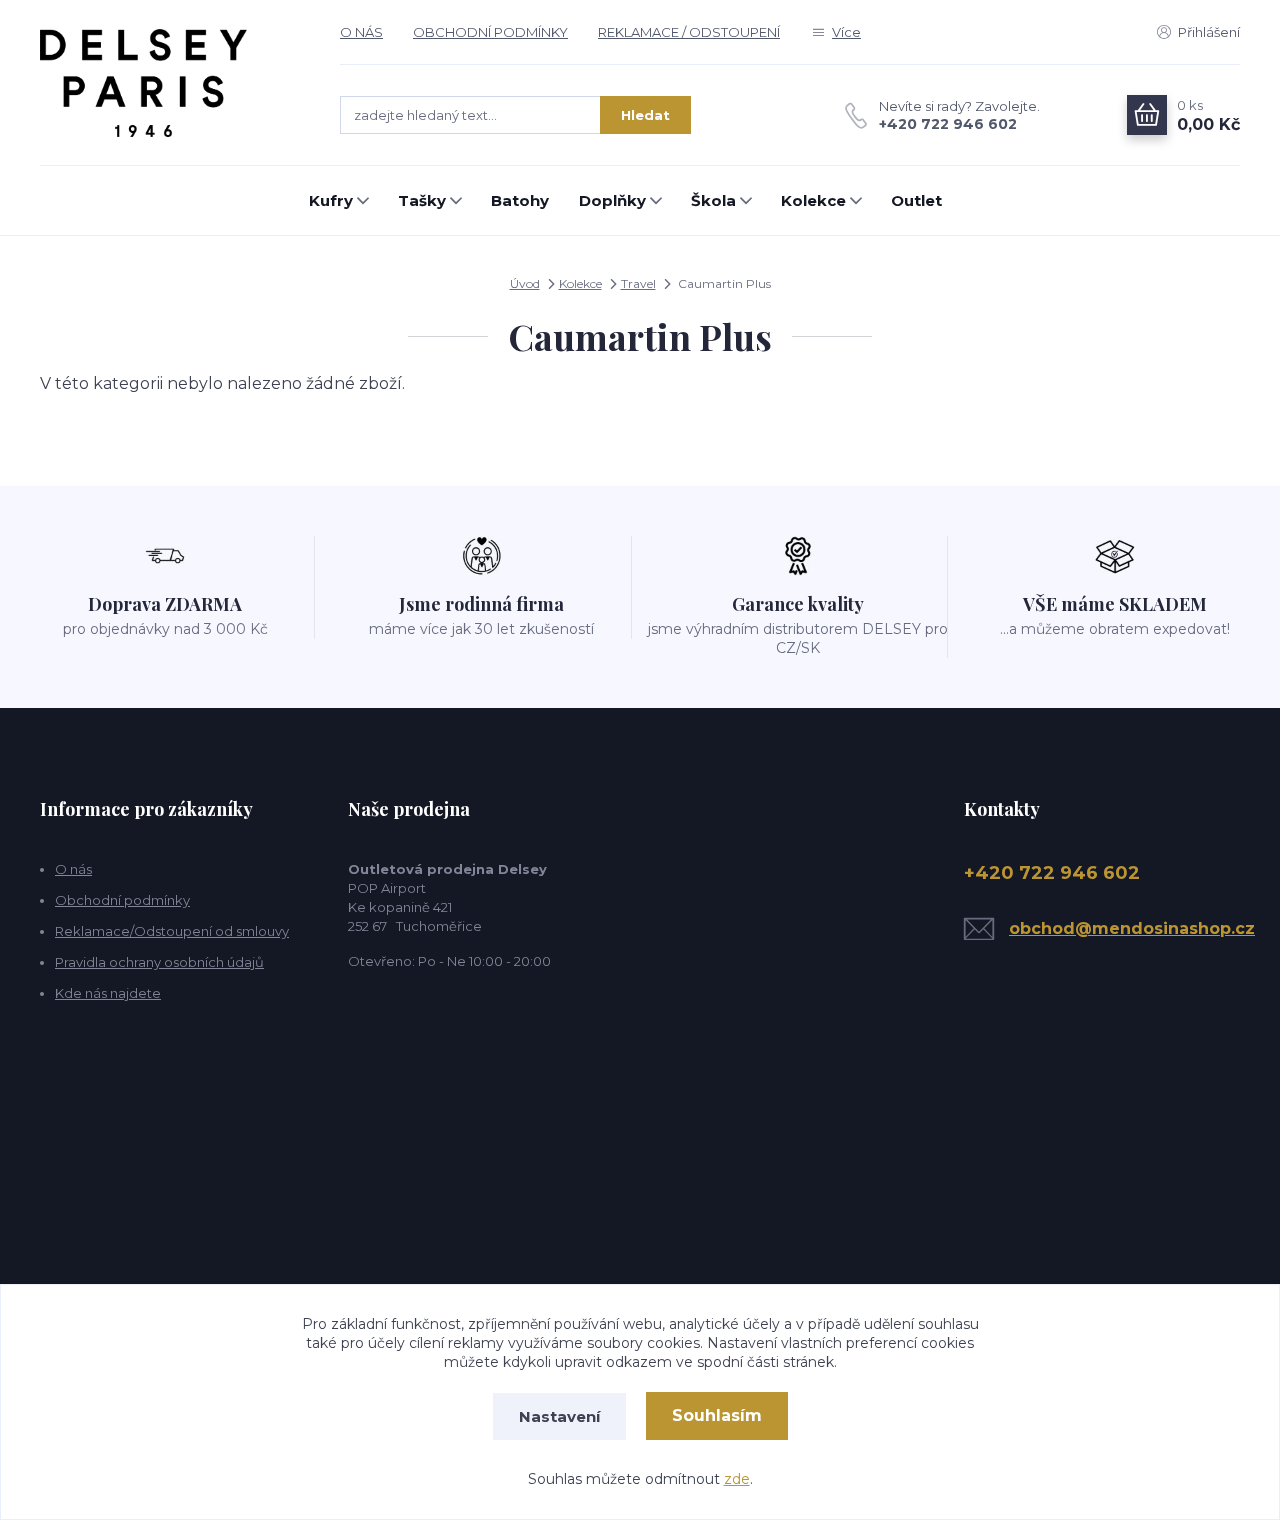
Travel (638, 283)
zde (737, 1479)
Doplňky (612, 200)
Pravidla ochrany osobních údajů (159, 962)
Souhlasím (717, 1415)
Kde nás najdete (108, 993)
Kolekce (813, 200)
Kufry (331, 200)
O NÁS (361, 32)
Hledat (645, 115)
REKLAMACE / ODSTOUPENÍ (689, 32)
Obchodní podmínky (122, 900)
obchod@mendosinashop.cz (1132, 928)
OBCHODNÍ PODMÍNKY (490, 32)
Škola (713, 200)
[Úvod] (170, 83)
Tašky (422, 200)
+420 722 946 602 (948, 124)
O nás (73, 869)
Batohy (520, 200)
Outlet (916, 200)
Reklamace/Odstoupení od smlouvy (172, 931)
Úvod (525, 283)
